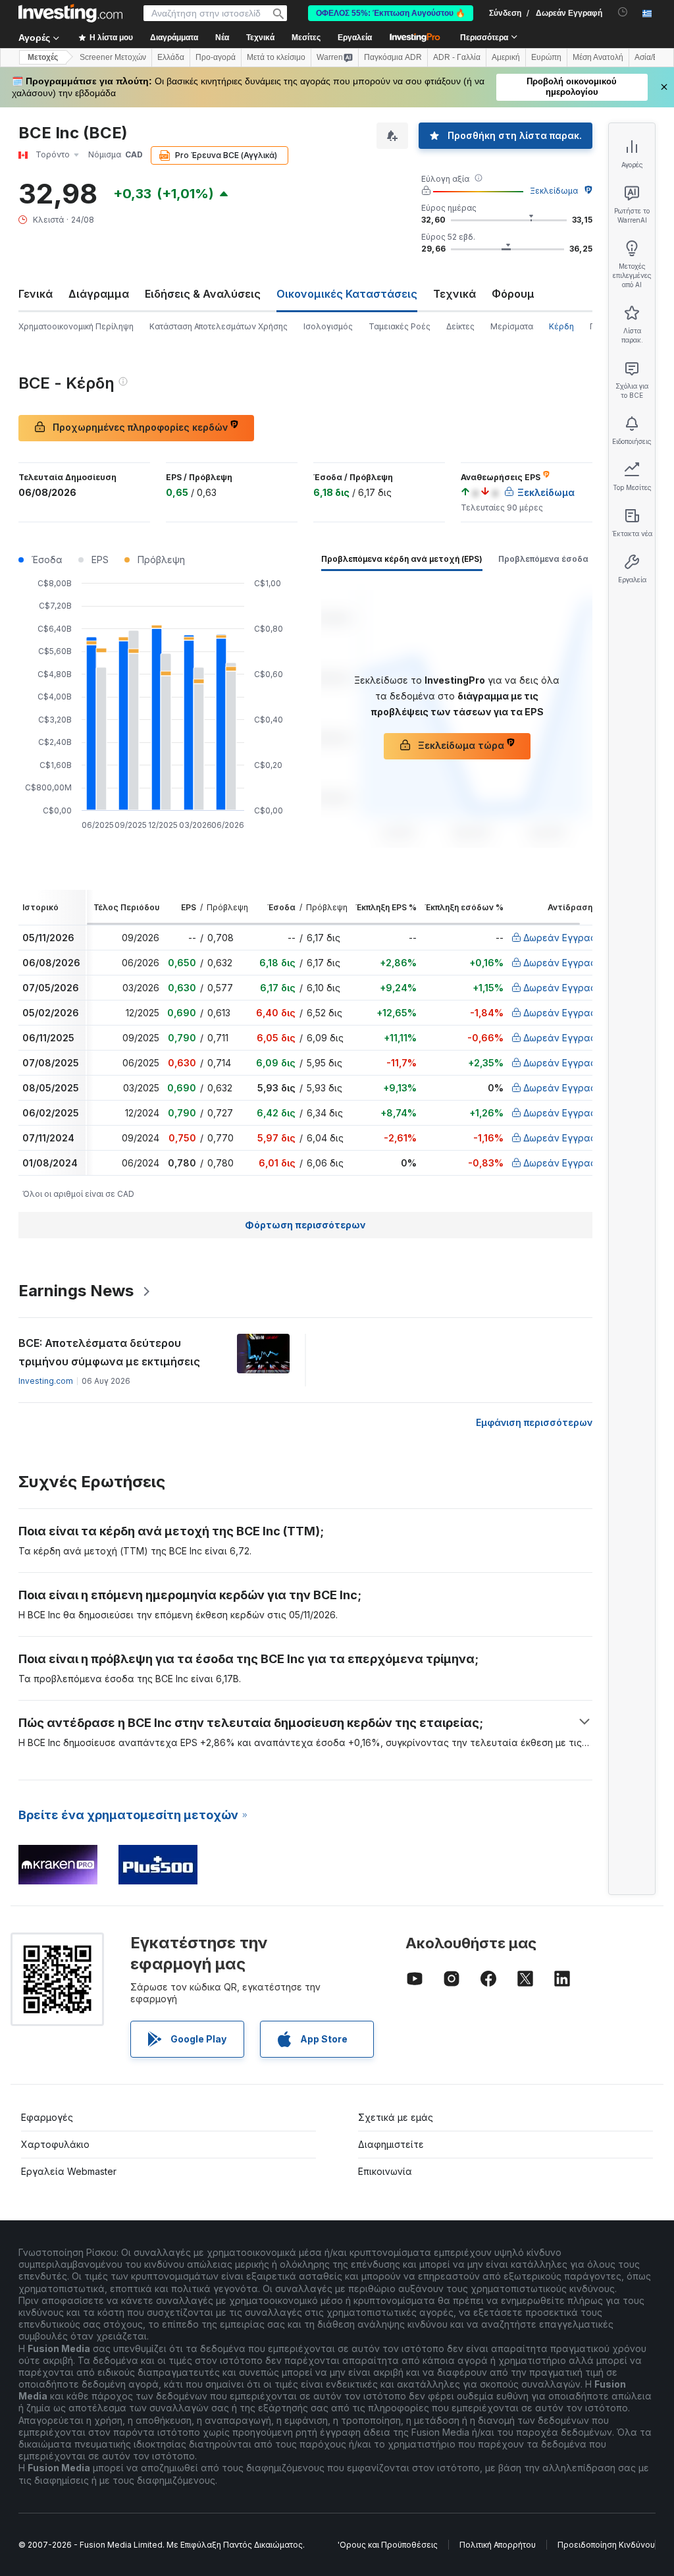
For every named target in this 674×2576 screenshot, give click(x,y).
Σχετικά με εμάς (396, 2117)
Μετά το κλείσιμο (276, 57)
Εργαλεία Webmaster (69, 2171)
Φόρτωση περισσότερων (305, 1225)
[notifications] (623, 12)
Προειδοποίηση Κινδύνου (606, 2545)
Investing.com (46, 1381)
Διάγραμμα (99, 294)
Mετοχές (43, 57)
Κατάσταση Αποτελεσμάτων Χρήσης (219, 326)
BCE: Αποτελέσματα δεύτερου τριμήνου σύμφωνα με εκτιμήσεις (109, 1352)
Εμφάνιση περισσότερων (534, 1422)
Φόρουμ (513, 294)
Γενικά (36, 294)
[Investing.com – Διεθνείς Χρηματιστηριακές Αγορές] (70, 13)
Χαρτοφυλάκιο (55, 2144)
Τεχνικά (454, 294)
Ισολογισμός (328, 326)
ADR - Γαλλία (457, 57)
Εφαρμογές (47, 2117)
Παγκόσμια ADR (393, 57)
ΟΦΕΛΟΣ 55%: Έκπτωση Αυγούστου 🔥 (391, 13)
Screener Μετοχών (113, 57)
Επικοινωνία (385, 2171)
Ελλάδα (171, 57)
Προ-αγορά (216, 57)
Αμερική (506, 57)
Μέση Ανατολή (598, 57)
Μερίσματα (512, 326)
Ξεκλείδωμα (554, 191)
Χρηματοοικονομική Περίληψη (76, 326)
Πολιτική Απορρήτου (498, 2545)
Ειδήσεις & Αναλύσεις (203, 294)
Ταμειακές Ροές (400, 326)
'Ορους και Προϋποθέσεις (388, 2545)
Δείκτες (460, 326)
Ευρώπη (546, 57)
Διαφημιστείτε (391, 2144)
